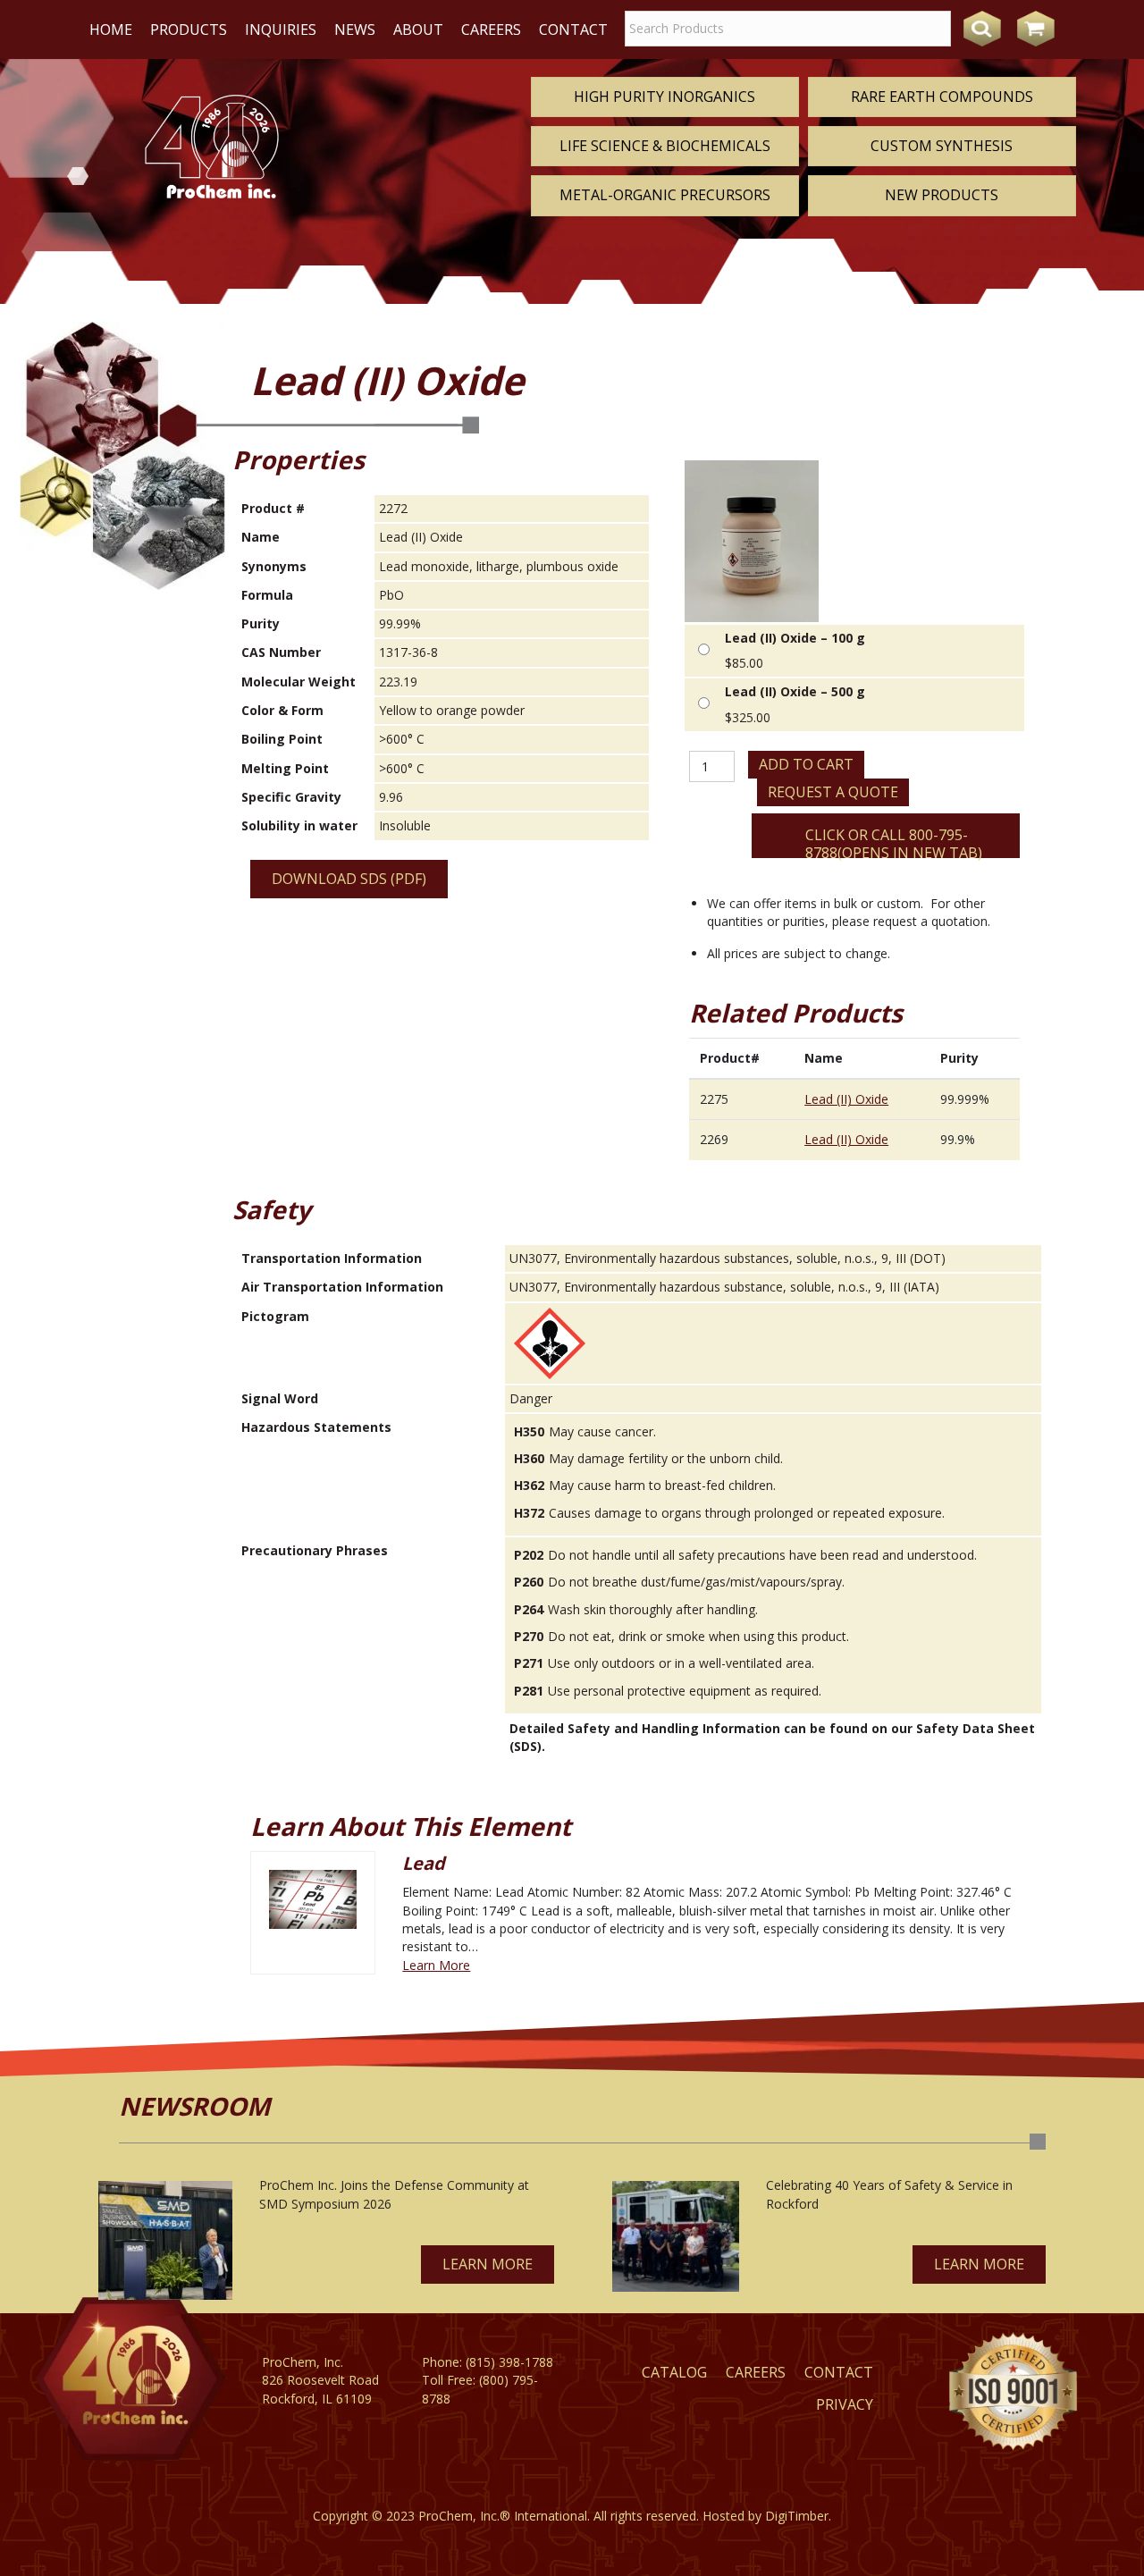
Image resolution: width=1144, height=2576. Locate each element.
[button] (488, 2265)
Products (189, 29)
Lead (424, 1863)
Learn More (436, 1965)
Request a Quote (833, 792)
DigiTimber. (798, 2516)
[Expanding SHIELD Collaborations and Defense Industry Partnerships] (165, 2240)
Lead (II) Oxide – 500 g (795, 691)
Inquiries (281, 29)
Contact (573, 29)
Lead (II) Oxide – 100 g (795, 638)
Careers (491, 29)
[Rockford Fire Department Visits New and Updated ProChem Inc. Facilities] (676, 2236)
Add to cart (806, 764)
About (418, 29)
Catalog (674, 2372)
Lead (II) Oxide (846, 1099)
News (355, 29)
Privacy (845, 2404)
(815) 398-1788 (509, 2362)
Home (111, 29)
